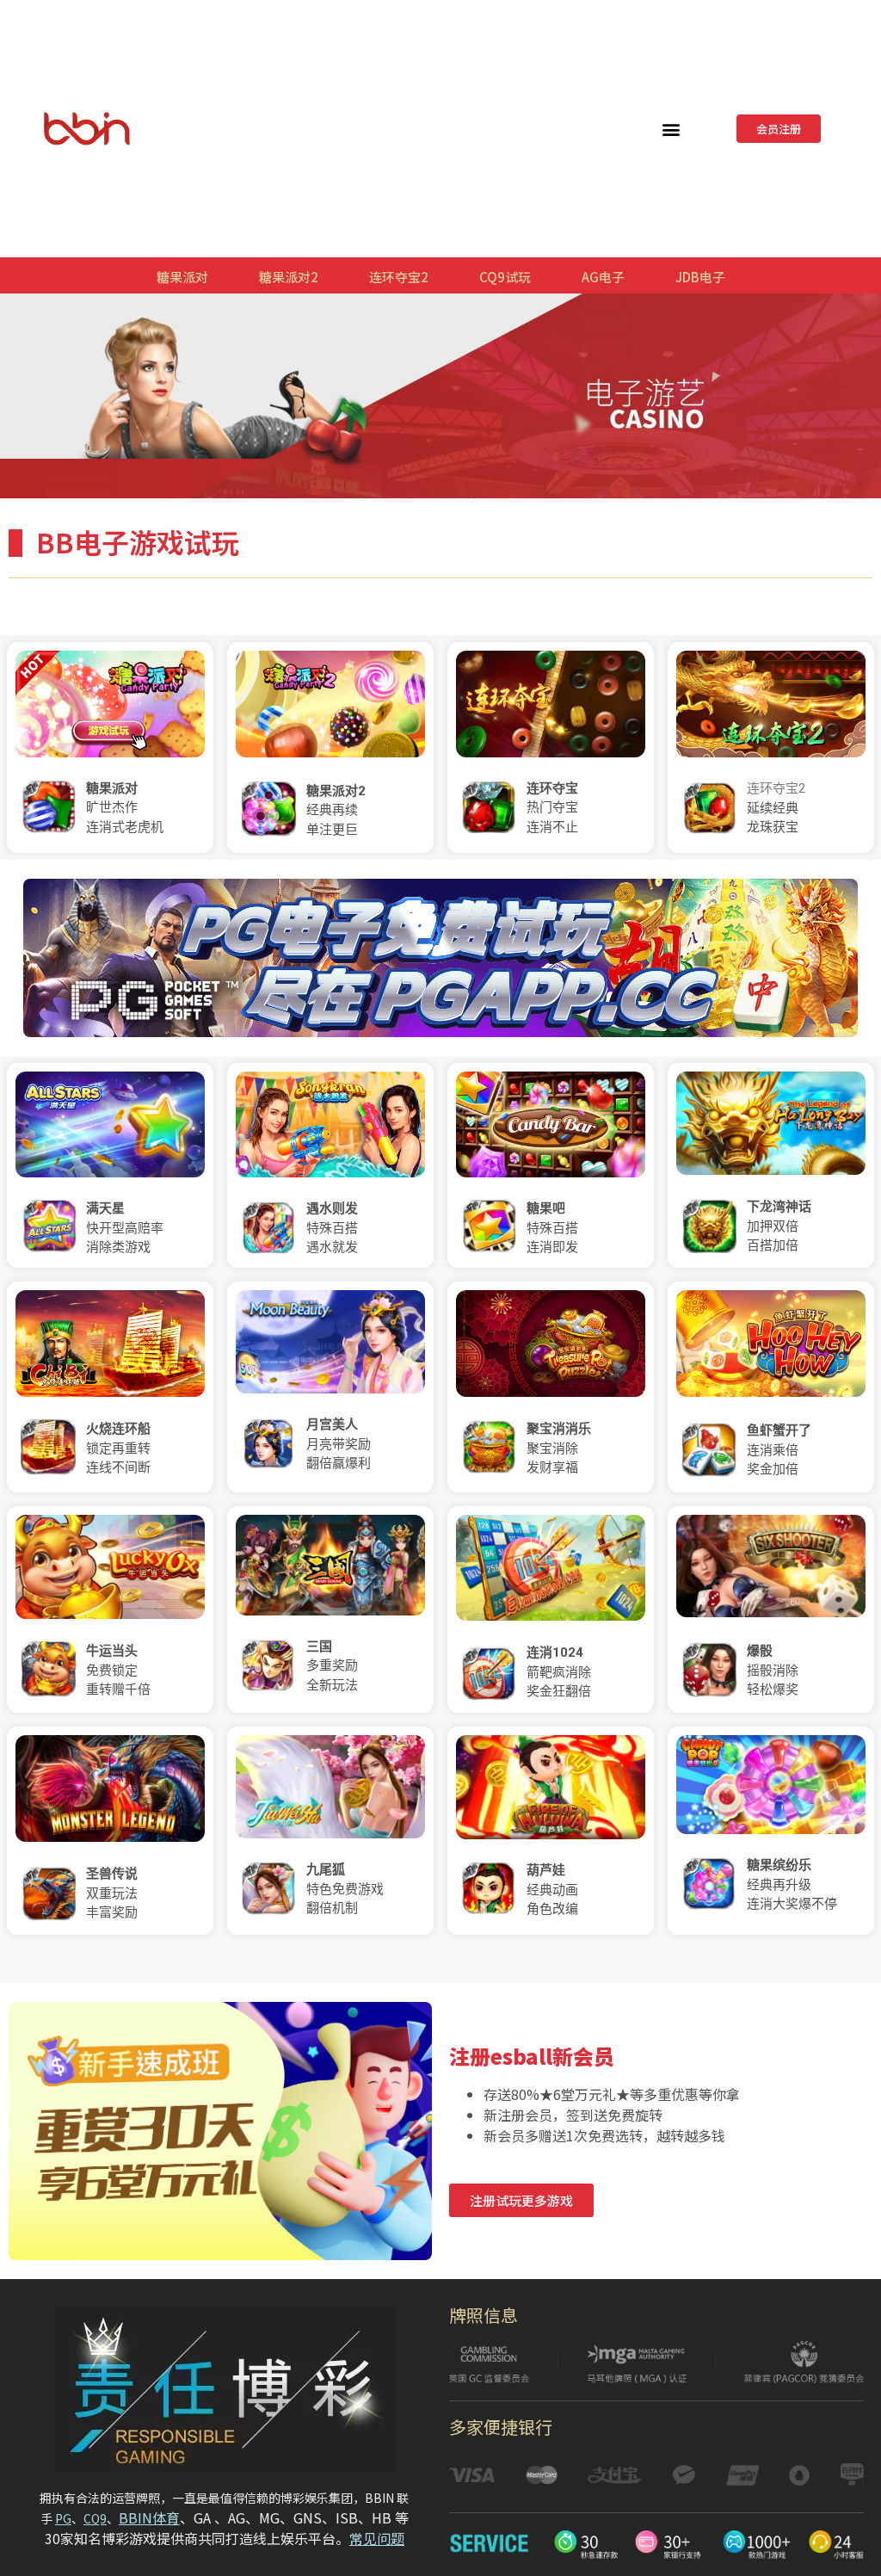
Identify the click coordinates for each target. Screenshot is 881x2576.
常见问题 (377, 2538)
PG (63, 2518)
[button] (672, 129)
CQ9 (95, 2518)
